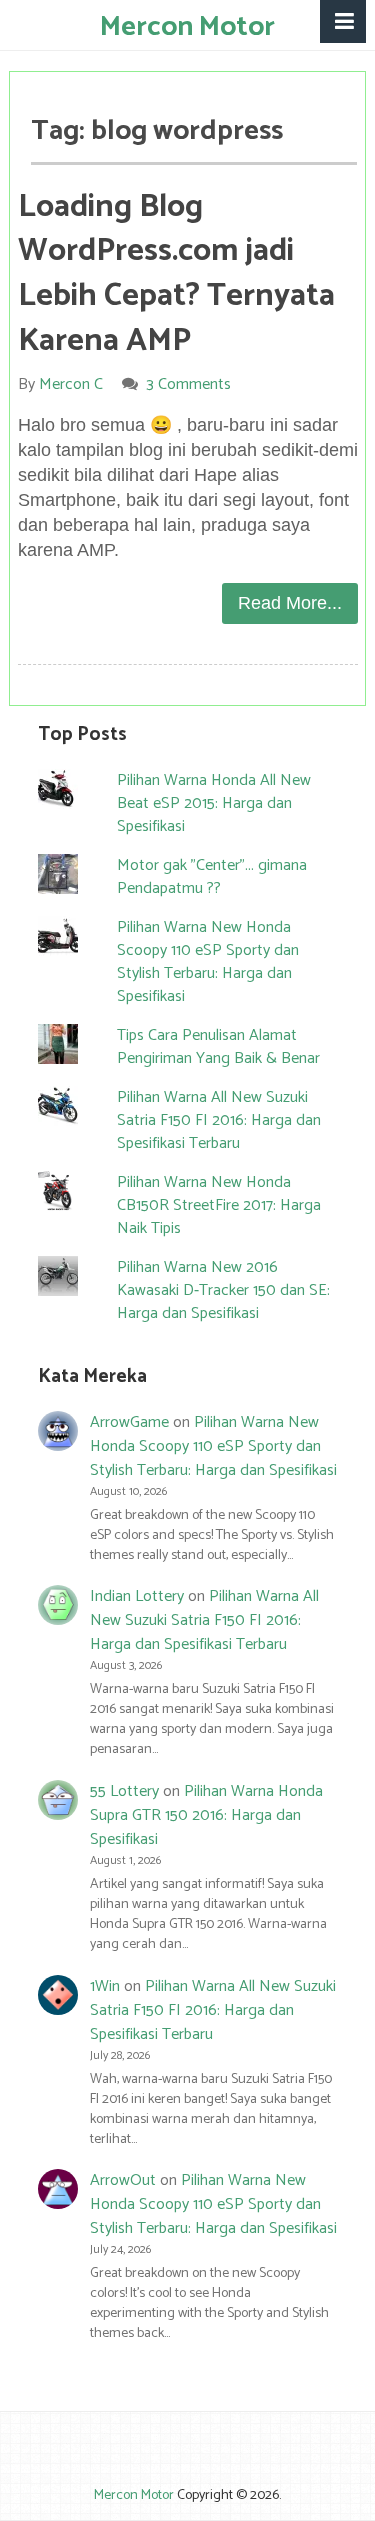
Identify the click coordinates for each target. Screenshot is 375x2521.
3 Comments (188, 384)
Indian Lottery (137, 1596)
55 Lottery (124, 1791)
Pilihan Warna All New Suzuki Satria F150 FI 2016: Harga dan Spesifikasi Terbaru (219, 1120)
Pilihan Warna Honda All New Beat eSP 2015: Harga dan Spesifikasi (214, 803)
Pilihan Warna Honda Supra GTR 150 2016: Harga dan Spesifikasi (206, 1815)
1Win (105, 1986)
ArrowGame (129, 1422)
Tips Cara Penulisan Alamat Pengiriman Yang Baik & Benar (218, 1047)
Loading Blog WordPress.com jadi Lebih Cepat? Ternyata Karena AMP (176, 274)
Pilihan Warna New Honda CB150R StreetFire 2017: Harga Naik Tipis (219, 1205)
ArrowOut (123, 2180)
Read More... (290, 603)
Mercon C (71, 384)
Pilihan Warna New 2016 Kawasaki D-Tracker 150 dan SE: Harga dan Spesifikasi (223, 1290)
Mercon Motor (187, 27)
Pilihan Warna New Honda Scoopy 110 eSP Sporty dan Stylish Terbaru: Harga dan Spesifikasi (208, 962)
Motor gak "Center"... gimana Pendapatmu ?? (212, 877)
